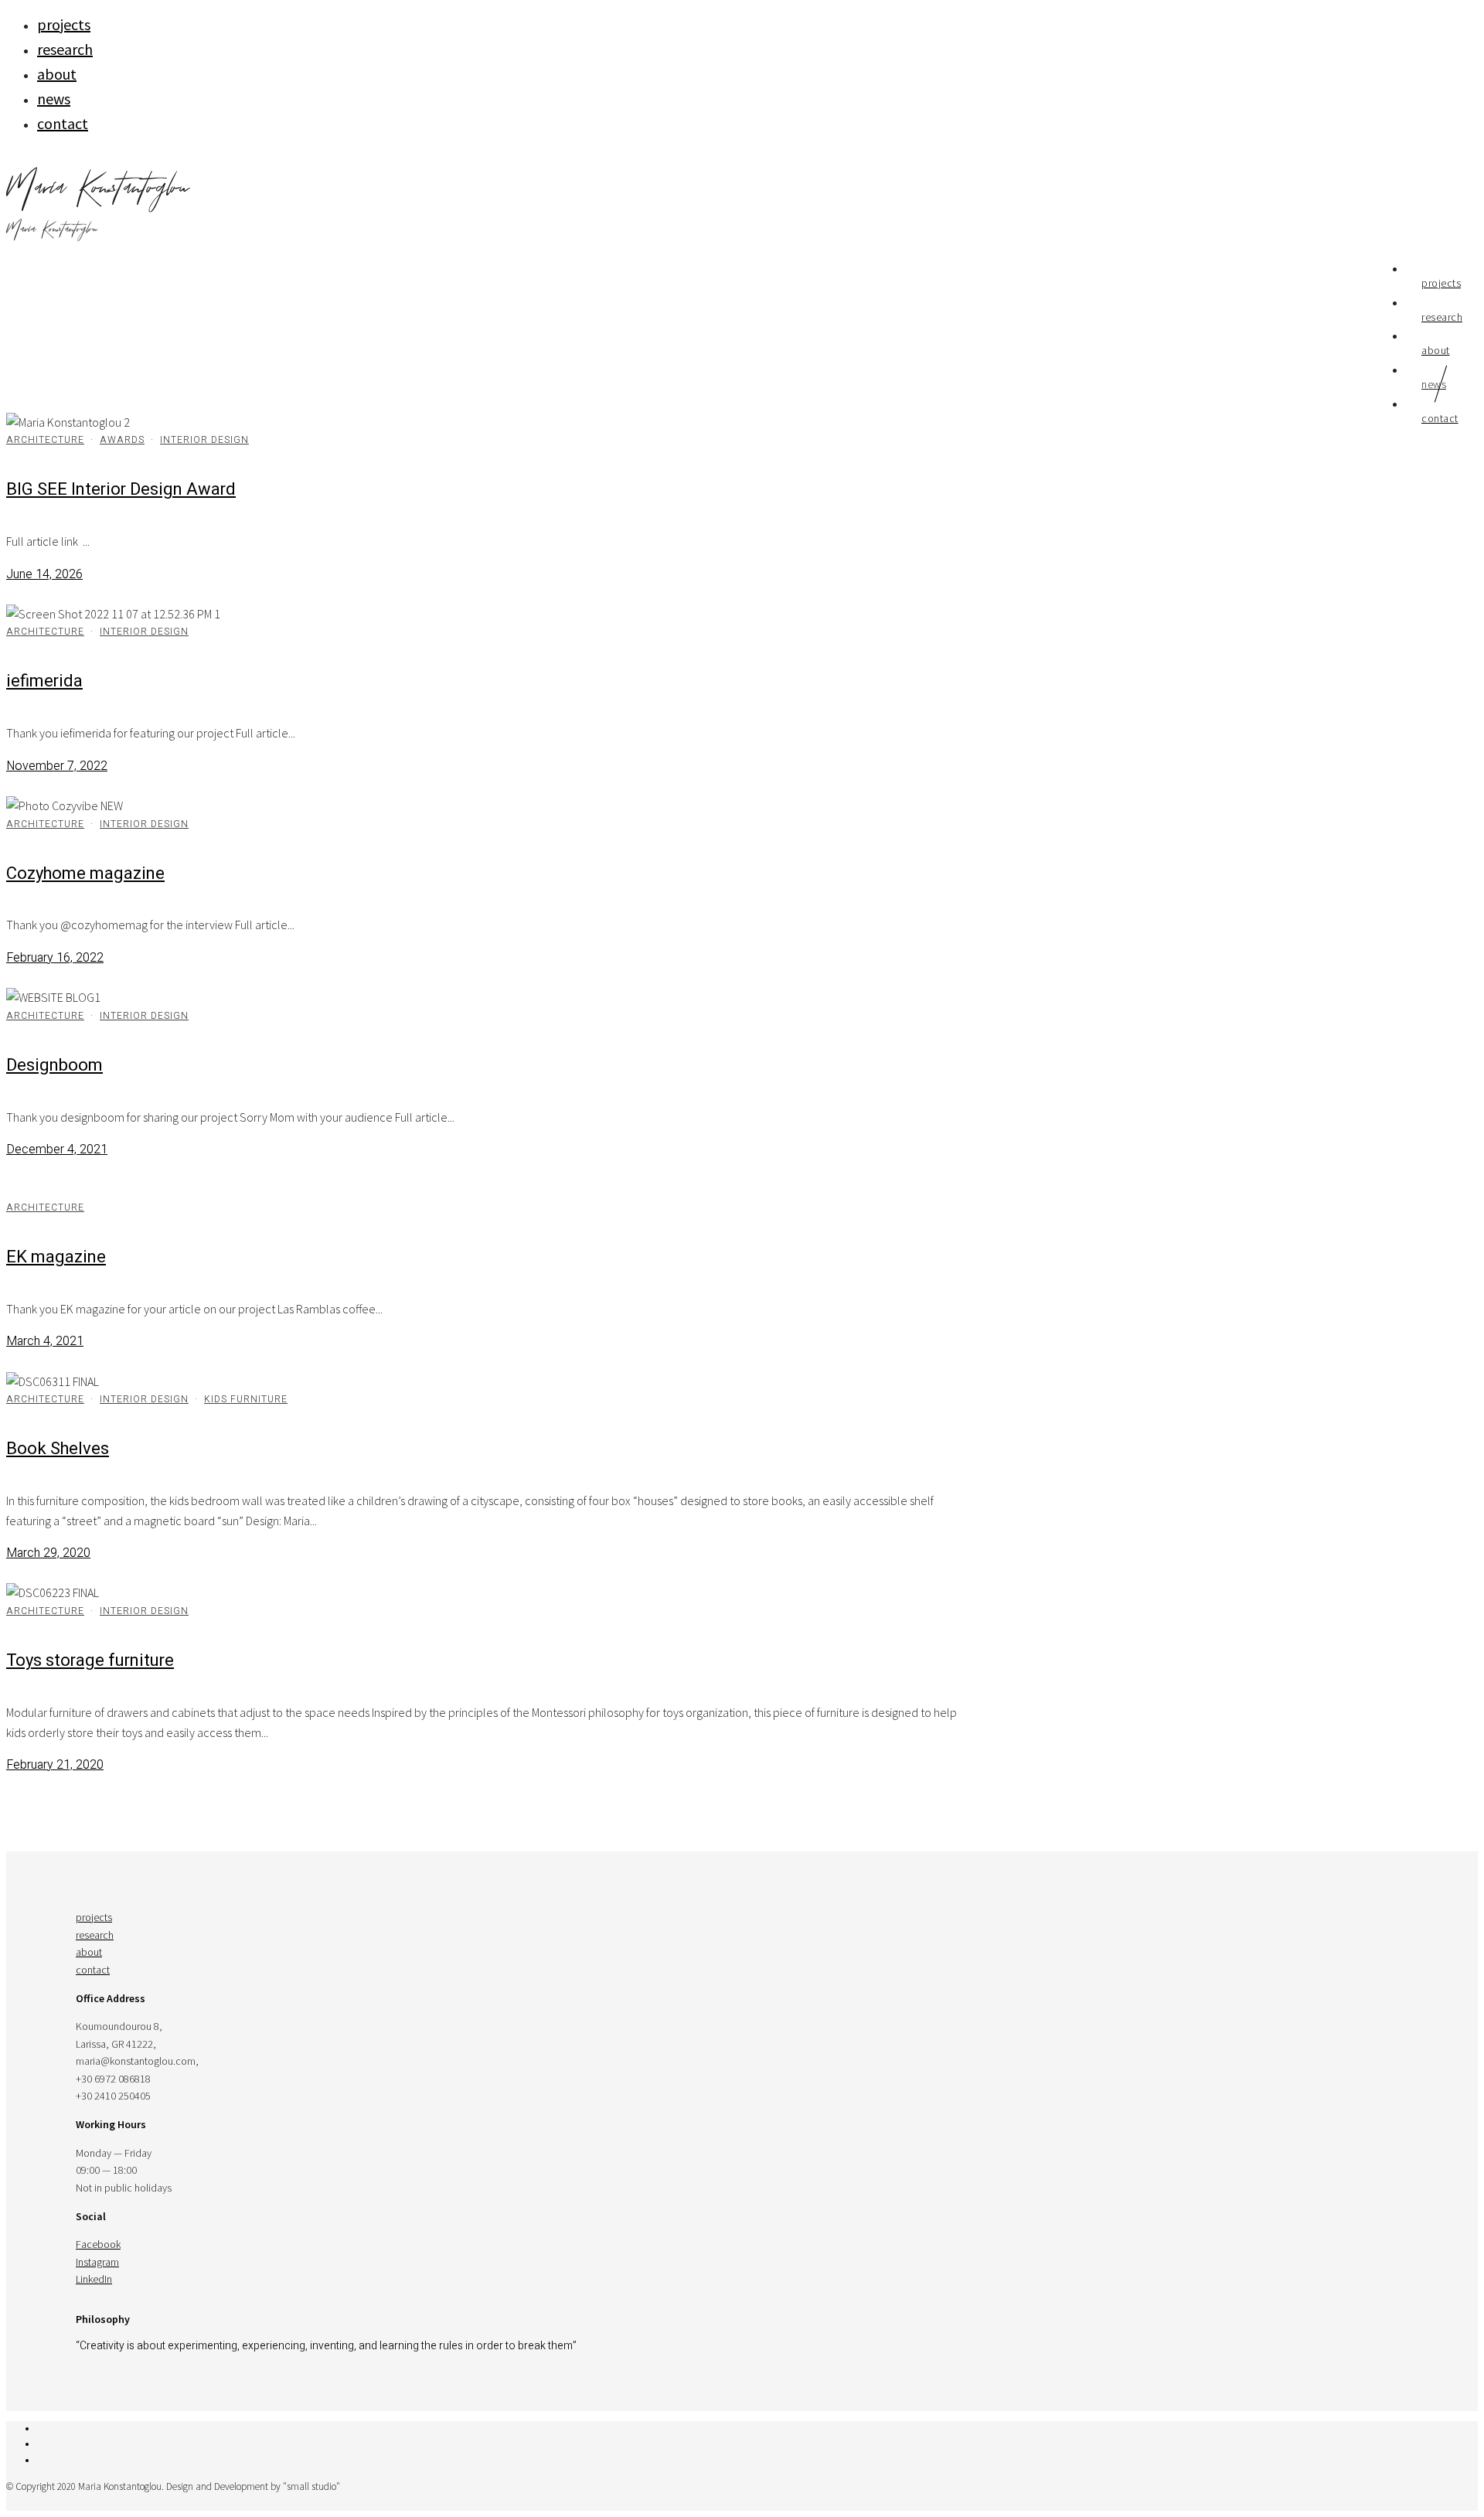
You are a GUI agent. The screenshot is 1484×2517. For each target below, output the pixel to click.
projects (64, 24)
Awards (122, 440)
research (65, 49)
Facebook (98, 2244)
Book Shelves (58, 1449)
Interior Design (204, 440)
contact (63, 123)
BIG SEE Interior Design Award (121, 489)
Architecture (45, 440)
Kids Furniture (246, 1399)
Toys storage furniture (90, 1660)
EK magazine (56, 1257)
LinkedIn (94, 2279)
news (54, 99)
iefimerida (44, 681)
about (57, 74)
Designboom (54, 1065)
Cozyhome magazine (85, 874)
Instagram (97, 2262)
